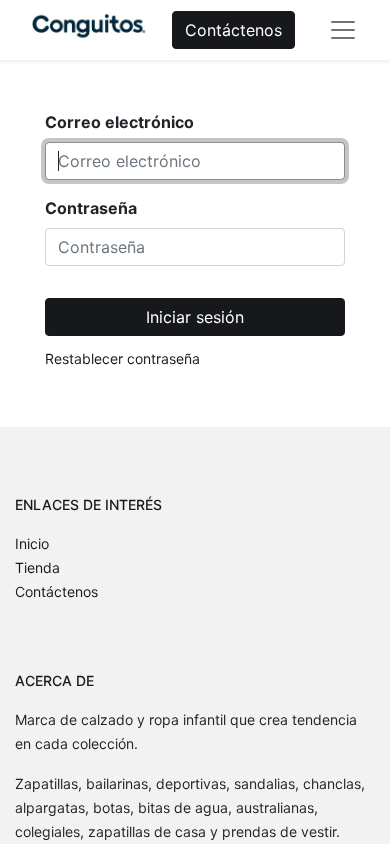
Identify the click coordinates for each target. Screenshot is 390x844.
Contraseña (91, 208)
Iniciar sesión (195, 317)
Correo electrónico (119, 122)
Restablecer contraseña (122, 358)
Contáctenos (233, 30)
